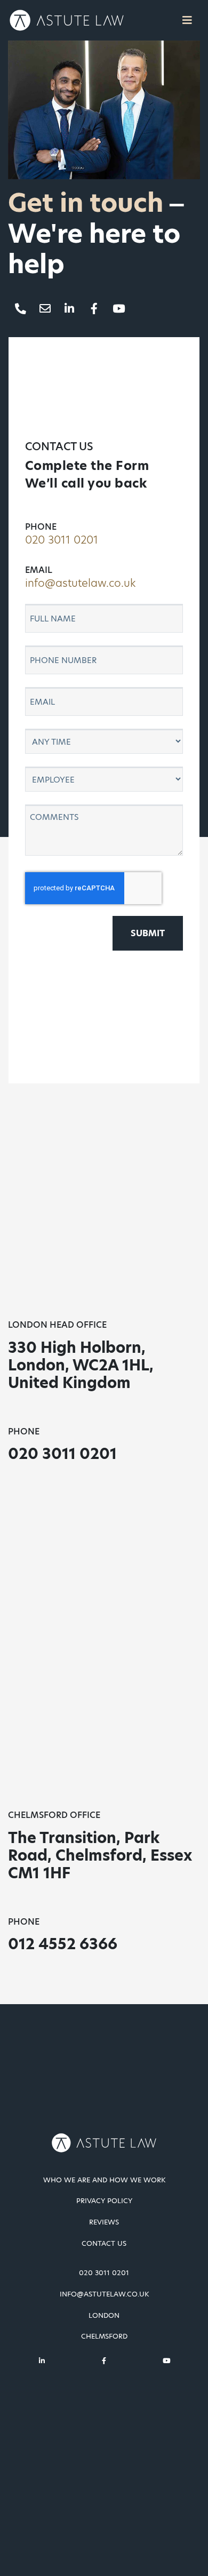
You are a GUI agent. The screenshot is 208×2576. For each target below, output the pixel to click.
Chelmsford (104, 2336)
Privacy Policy (104, 2201)
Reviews (104, 2222)
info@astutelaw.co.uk (80, 583)
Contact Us (104, 2244)
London (104, 2316)
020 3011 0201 (62, 540)
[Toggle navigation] (187, 20)
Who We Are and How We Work (104, 2180)
